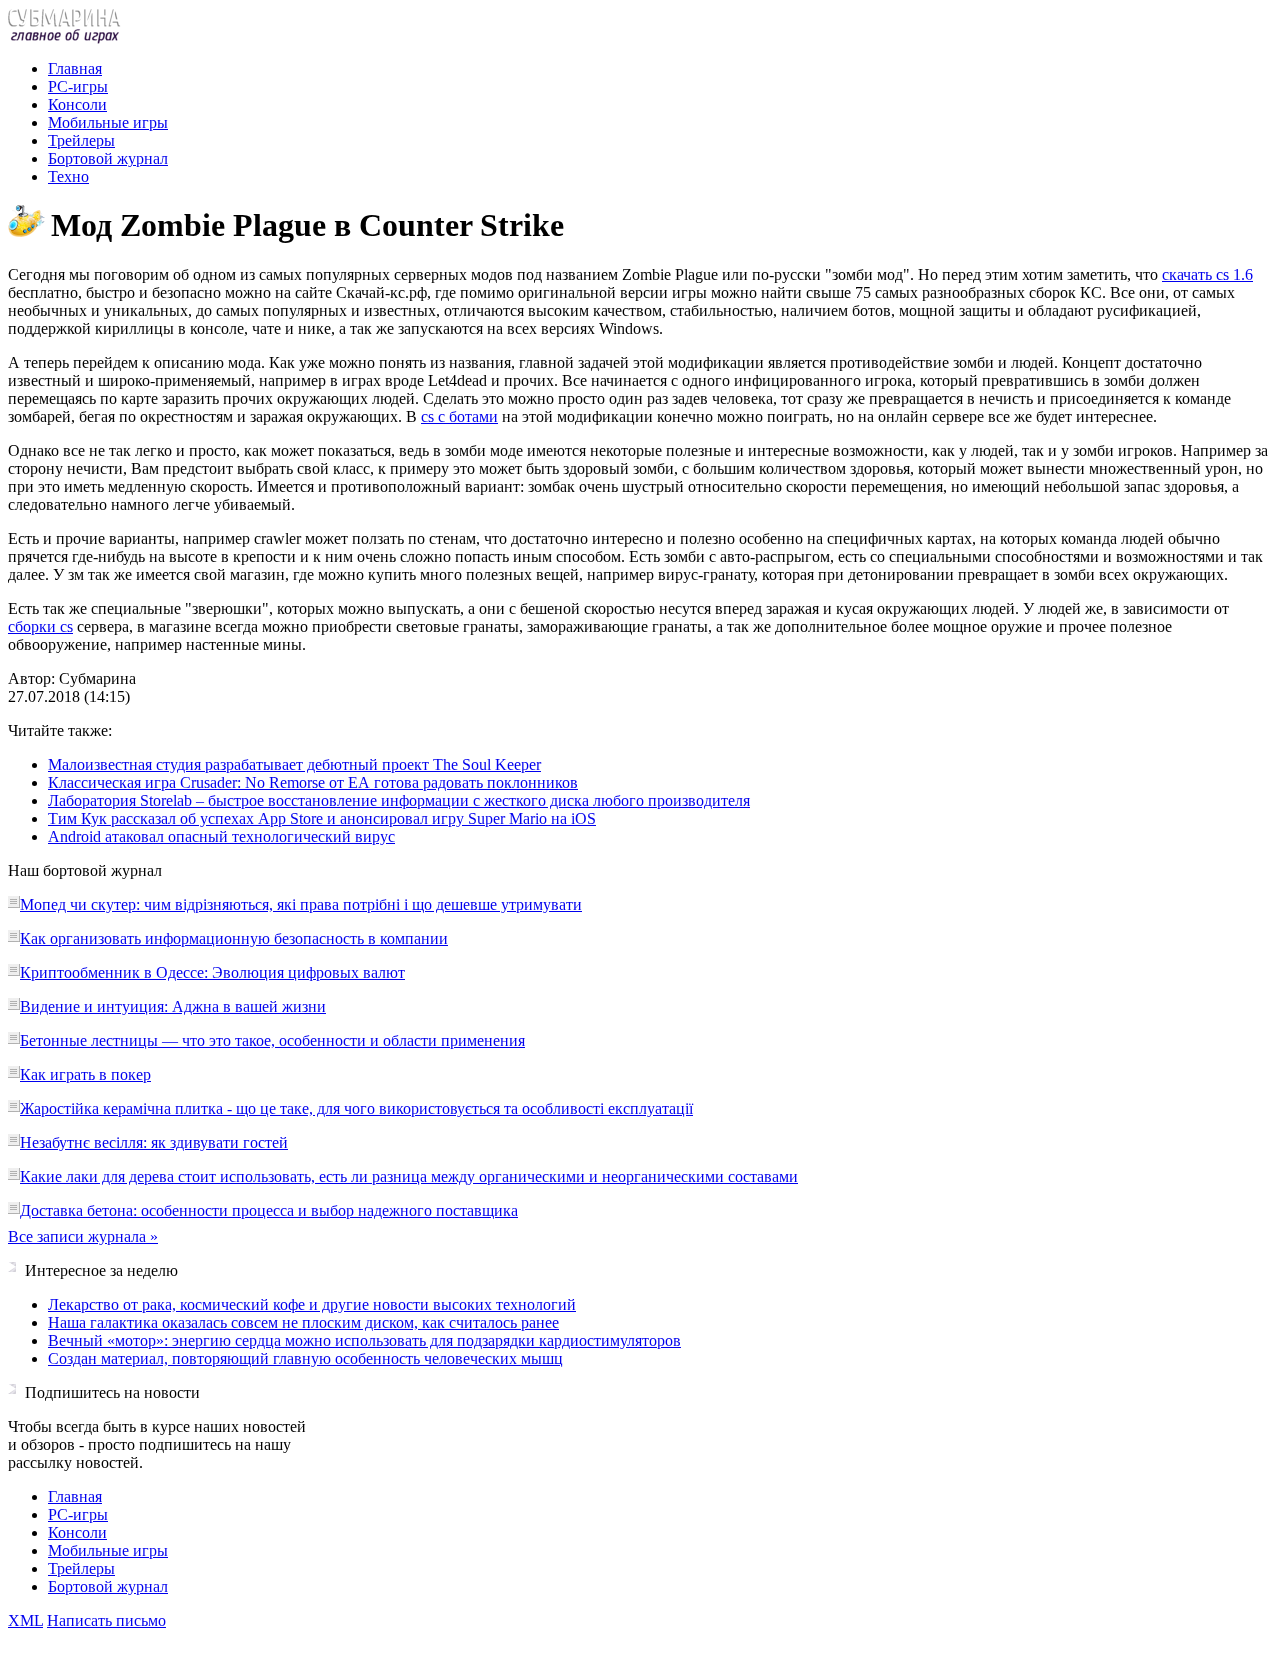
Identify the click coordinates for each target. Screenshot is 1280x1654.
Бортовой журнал (108, 158)
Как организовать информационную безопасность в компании (234, 938)
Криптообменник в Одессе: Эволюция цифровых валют (212, 972)
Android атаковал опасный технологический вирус (221, 836)
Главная (75, 68)
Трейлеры (81, 140)
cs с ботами (459, 416)
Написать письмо (106, 1620)
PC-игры (78, 86)
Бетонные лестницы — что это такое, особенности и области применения (272, 1040)
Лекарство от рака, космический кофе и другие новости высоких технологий (312, 1304)
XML (25, 1620)
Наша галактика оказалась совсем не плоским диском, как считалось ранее (303, 1322)
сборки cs (40, 626)
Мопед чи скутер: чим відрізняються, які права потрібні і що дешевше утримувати (301, 904)
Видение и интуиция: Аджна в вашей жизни (173, 1006)
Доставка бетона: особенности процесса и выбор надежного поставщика (269, 1210)
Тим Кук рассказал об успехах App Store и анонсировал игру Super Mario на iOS (322, 818)
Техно (68, 176)
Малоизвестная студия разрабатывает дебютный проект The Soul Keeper (294, 764)
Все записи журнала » (83, 1236)
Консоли (77, 104)
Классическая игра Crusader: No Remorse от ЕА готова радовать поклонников (313, 782)
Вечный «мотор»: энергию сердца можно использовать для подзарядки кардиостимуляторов (364, 1340)
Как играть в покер (85, 1074)
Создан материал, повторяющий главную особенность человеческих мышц (305, 1358)
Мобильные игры (108, 122)
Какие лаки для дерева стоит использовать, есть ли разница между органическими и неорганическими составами (409, 1176)
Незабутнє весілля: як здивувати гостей (154, 1142)
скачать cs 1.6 (1207, 274)
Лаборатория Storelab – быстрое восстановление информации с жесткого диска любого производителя (399, 800)
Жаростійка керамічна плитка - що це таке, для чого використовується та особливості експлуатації (356, 1108)
